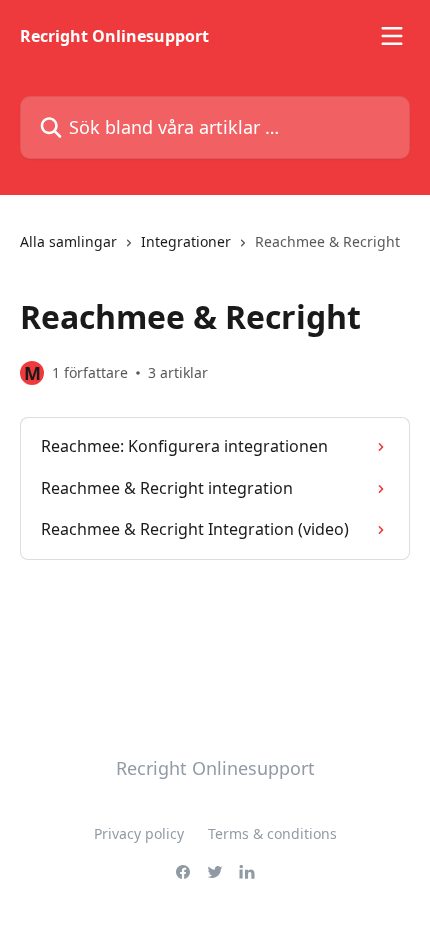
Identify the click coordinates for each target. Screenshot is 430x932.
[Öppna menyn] (392, 36)
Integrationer (186, 241)
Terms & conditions (272, 833)
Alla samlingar (68, 241)
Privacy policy (139, 833)
